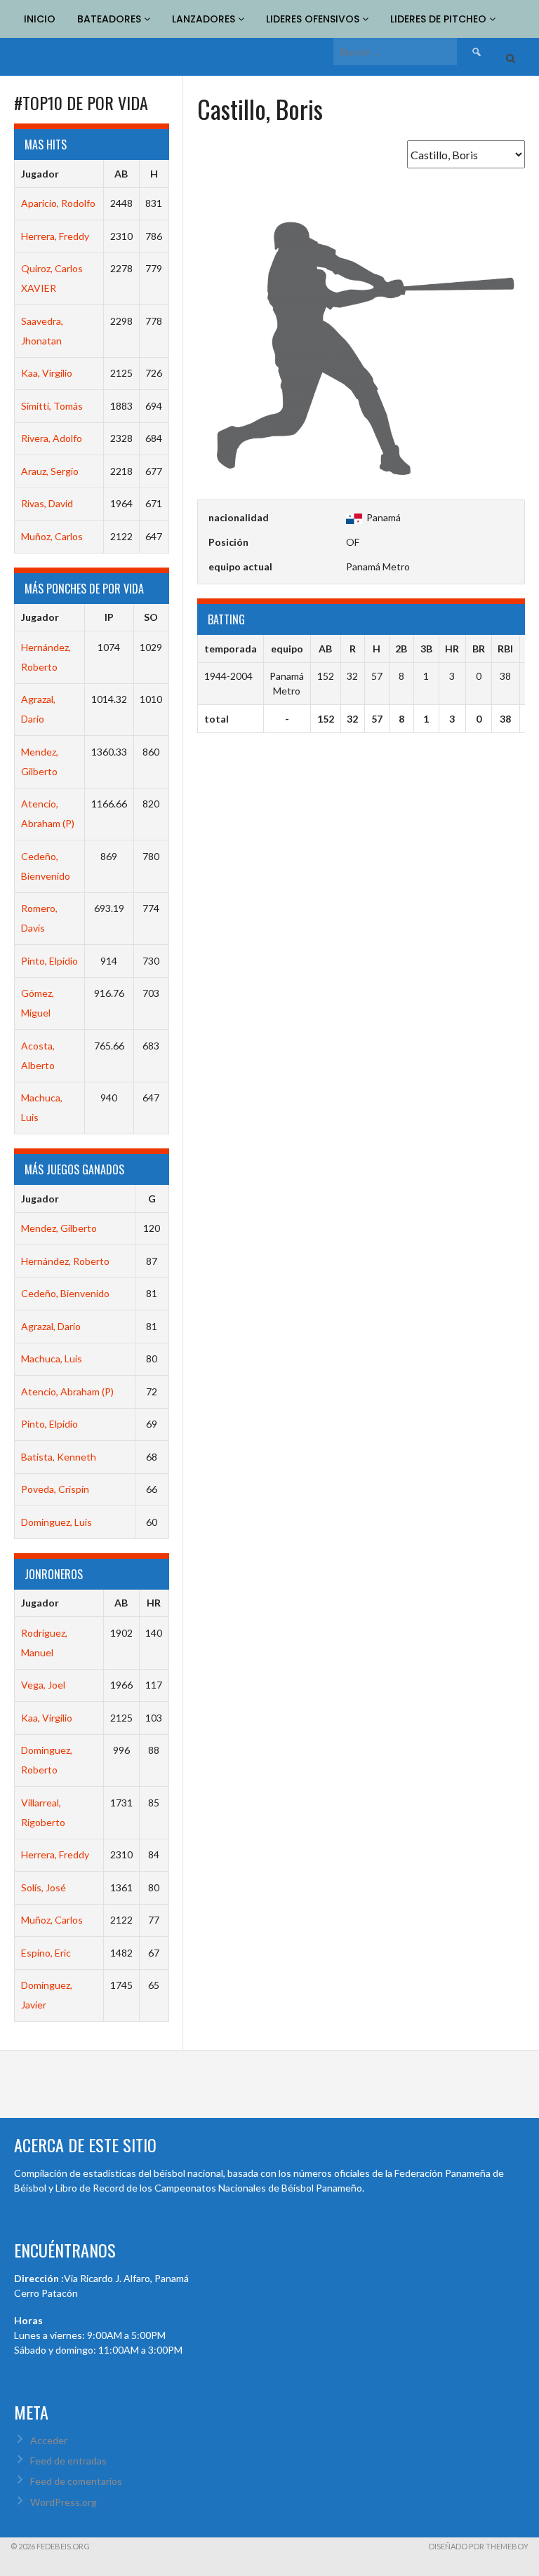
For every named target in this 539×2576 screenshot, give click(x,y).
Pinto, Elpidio (49, 961)
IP (109, 617)
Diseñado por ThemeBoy (479, 2546)
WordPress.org (64, 2502)
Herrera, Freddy (55, 236)
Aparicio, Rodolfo (58, 203)
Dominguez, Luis (56, 1522)
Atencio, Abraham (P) (67, 1391)
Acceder (49, 2440)
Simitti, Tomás (52, 406)
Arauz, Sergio (50, 471)
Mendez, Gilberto (59, 1228)
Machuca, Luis (52, 1359)
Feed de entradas (68, 2461)
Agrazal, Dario (51, 1326)
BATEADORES (111, 19)
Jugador (40, 174)
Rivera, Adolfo (52, 438)
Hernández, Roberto (65, 1261)
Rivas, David (47, 503)
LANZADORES (205, 19)
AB (121, 174)
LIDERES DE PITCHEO (440, 19)
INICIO (40, 19)
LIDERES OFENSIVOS (314, 19)
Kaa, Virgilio (47, 373)
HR (154, 1603)
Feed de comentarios (76, 2481)
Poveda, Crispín (55, 1489)
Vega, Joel (43, 1685)
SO (151, 617)
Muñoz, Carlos (52, 536)
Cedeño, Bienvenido (65, 1293)
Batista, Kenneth (59, 1457)
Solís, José (44, 1887)
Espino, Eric (46, 1953)
